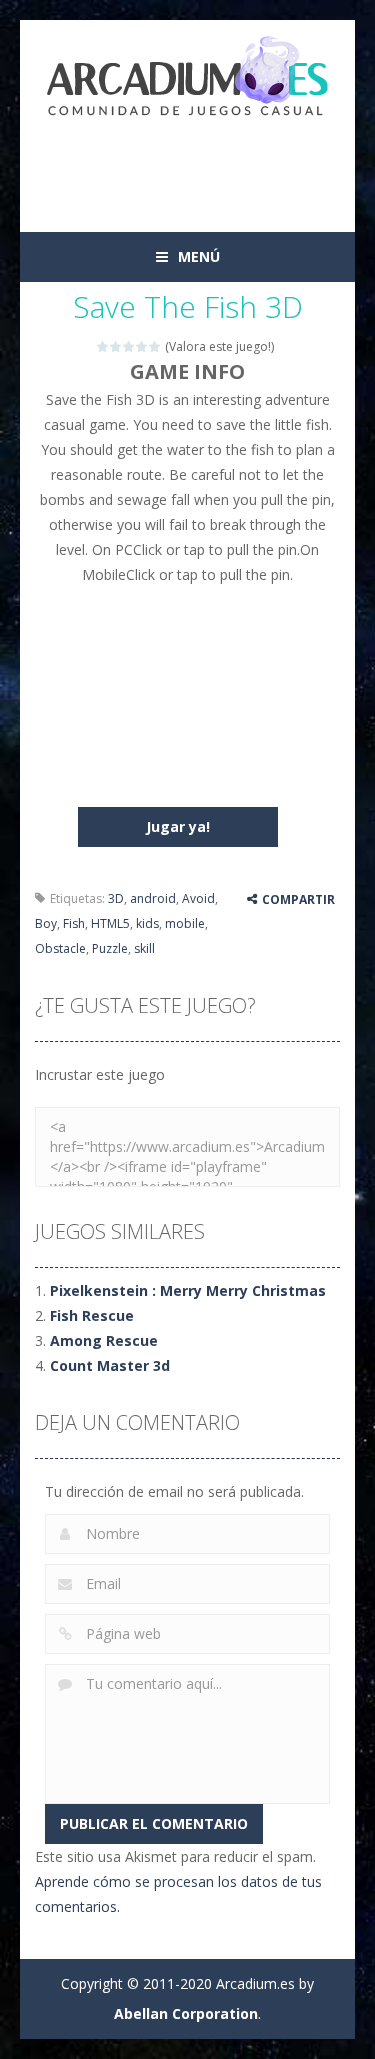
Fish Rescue (92, 1315)
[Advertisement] (205, 165)
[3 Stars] (129, 346)
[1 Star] (103, 346)
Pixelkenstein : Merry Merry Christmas (188, 1290)
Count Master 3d (110, 1365)
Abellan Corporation (186, 2013)
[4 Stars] (142, 346)
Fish (74, 923)
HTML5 (110, 923)
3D (116, 898)
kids (147, 923)
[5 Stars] (155, 346)
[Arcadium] (188, 78)
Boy (46, 923)
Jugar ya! (178, 826)
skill (144, 948)
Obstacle (60, 948)
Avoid (198, 898)
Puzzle (110, 948)
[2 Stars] (116, 346)
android (153, 898)
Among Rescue (104, 1340)
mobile (185, 923)
